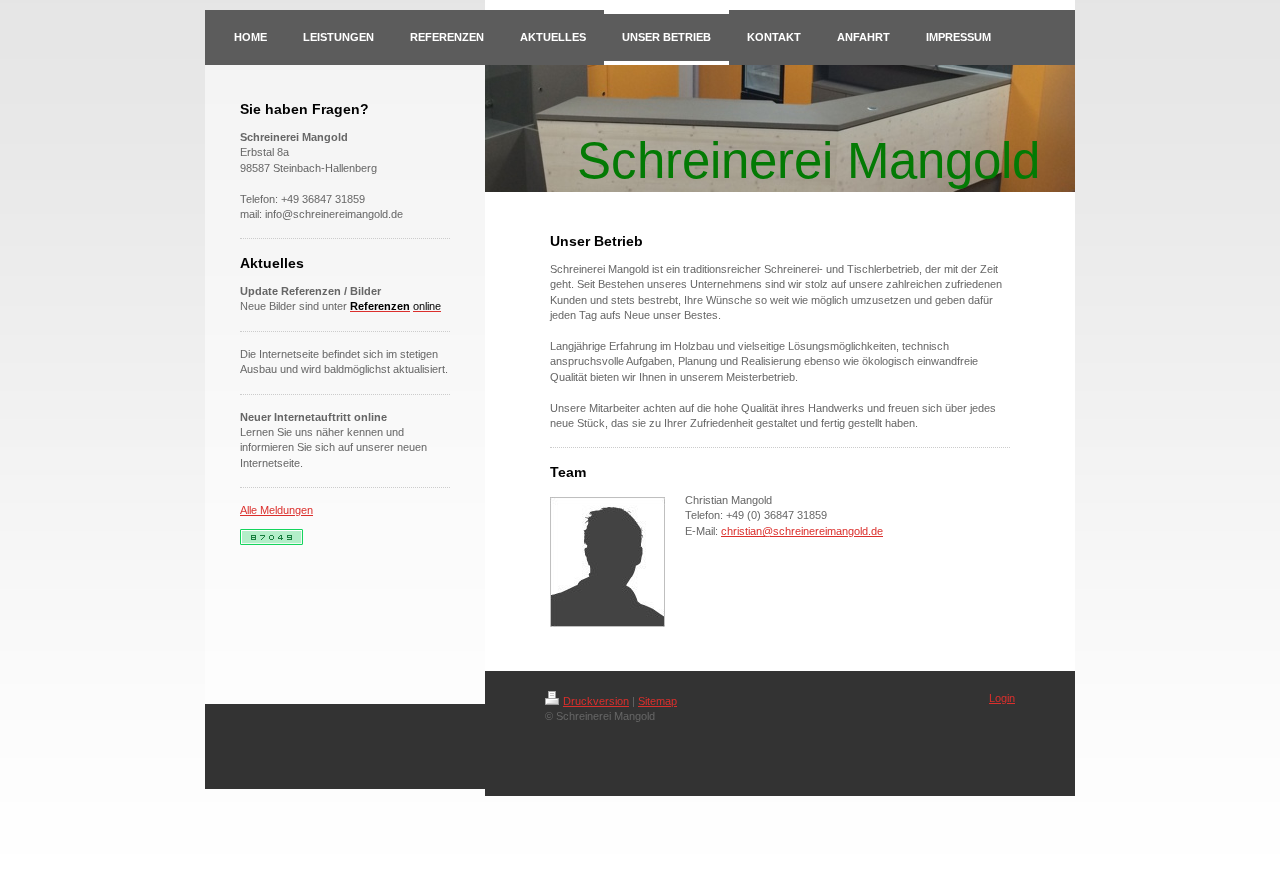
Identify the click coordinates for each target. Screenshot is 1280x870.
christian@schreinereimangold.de (802, 531)
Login (1002, 698)
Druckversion (596, 701)
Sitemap (657, 701)
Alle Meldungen (276, 510)
